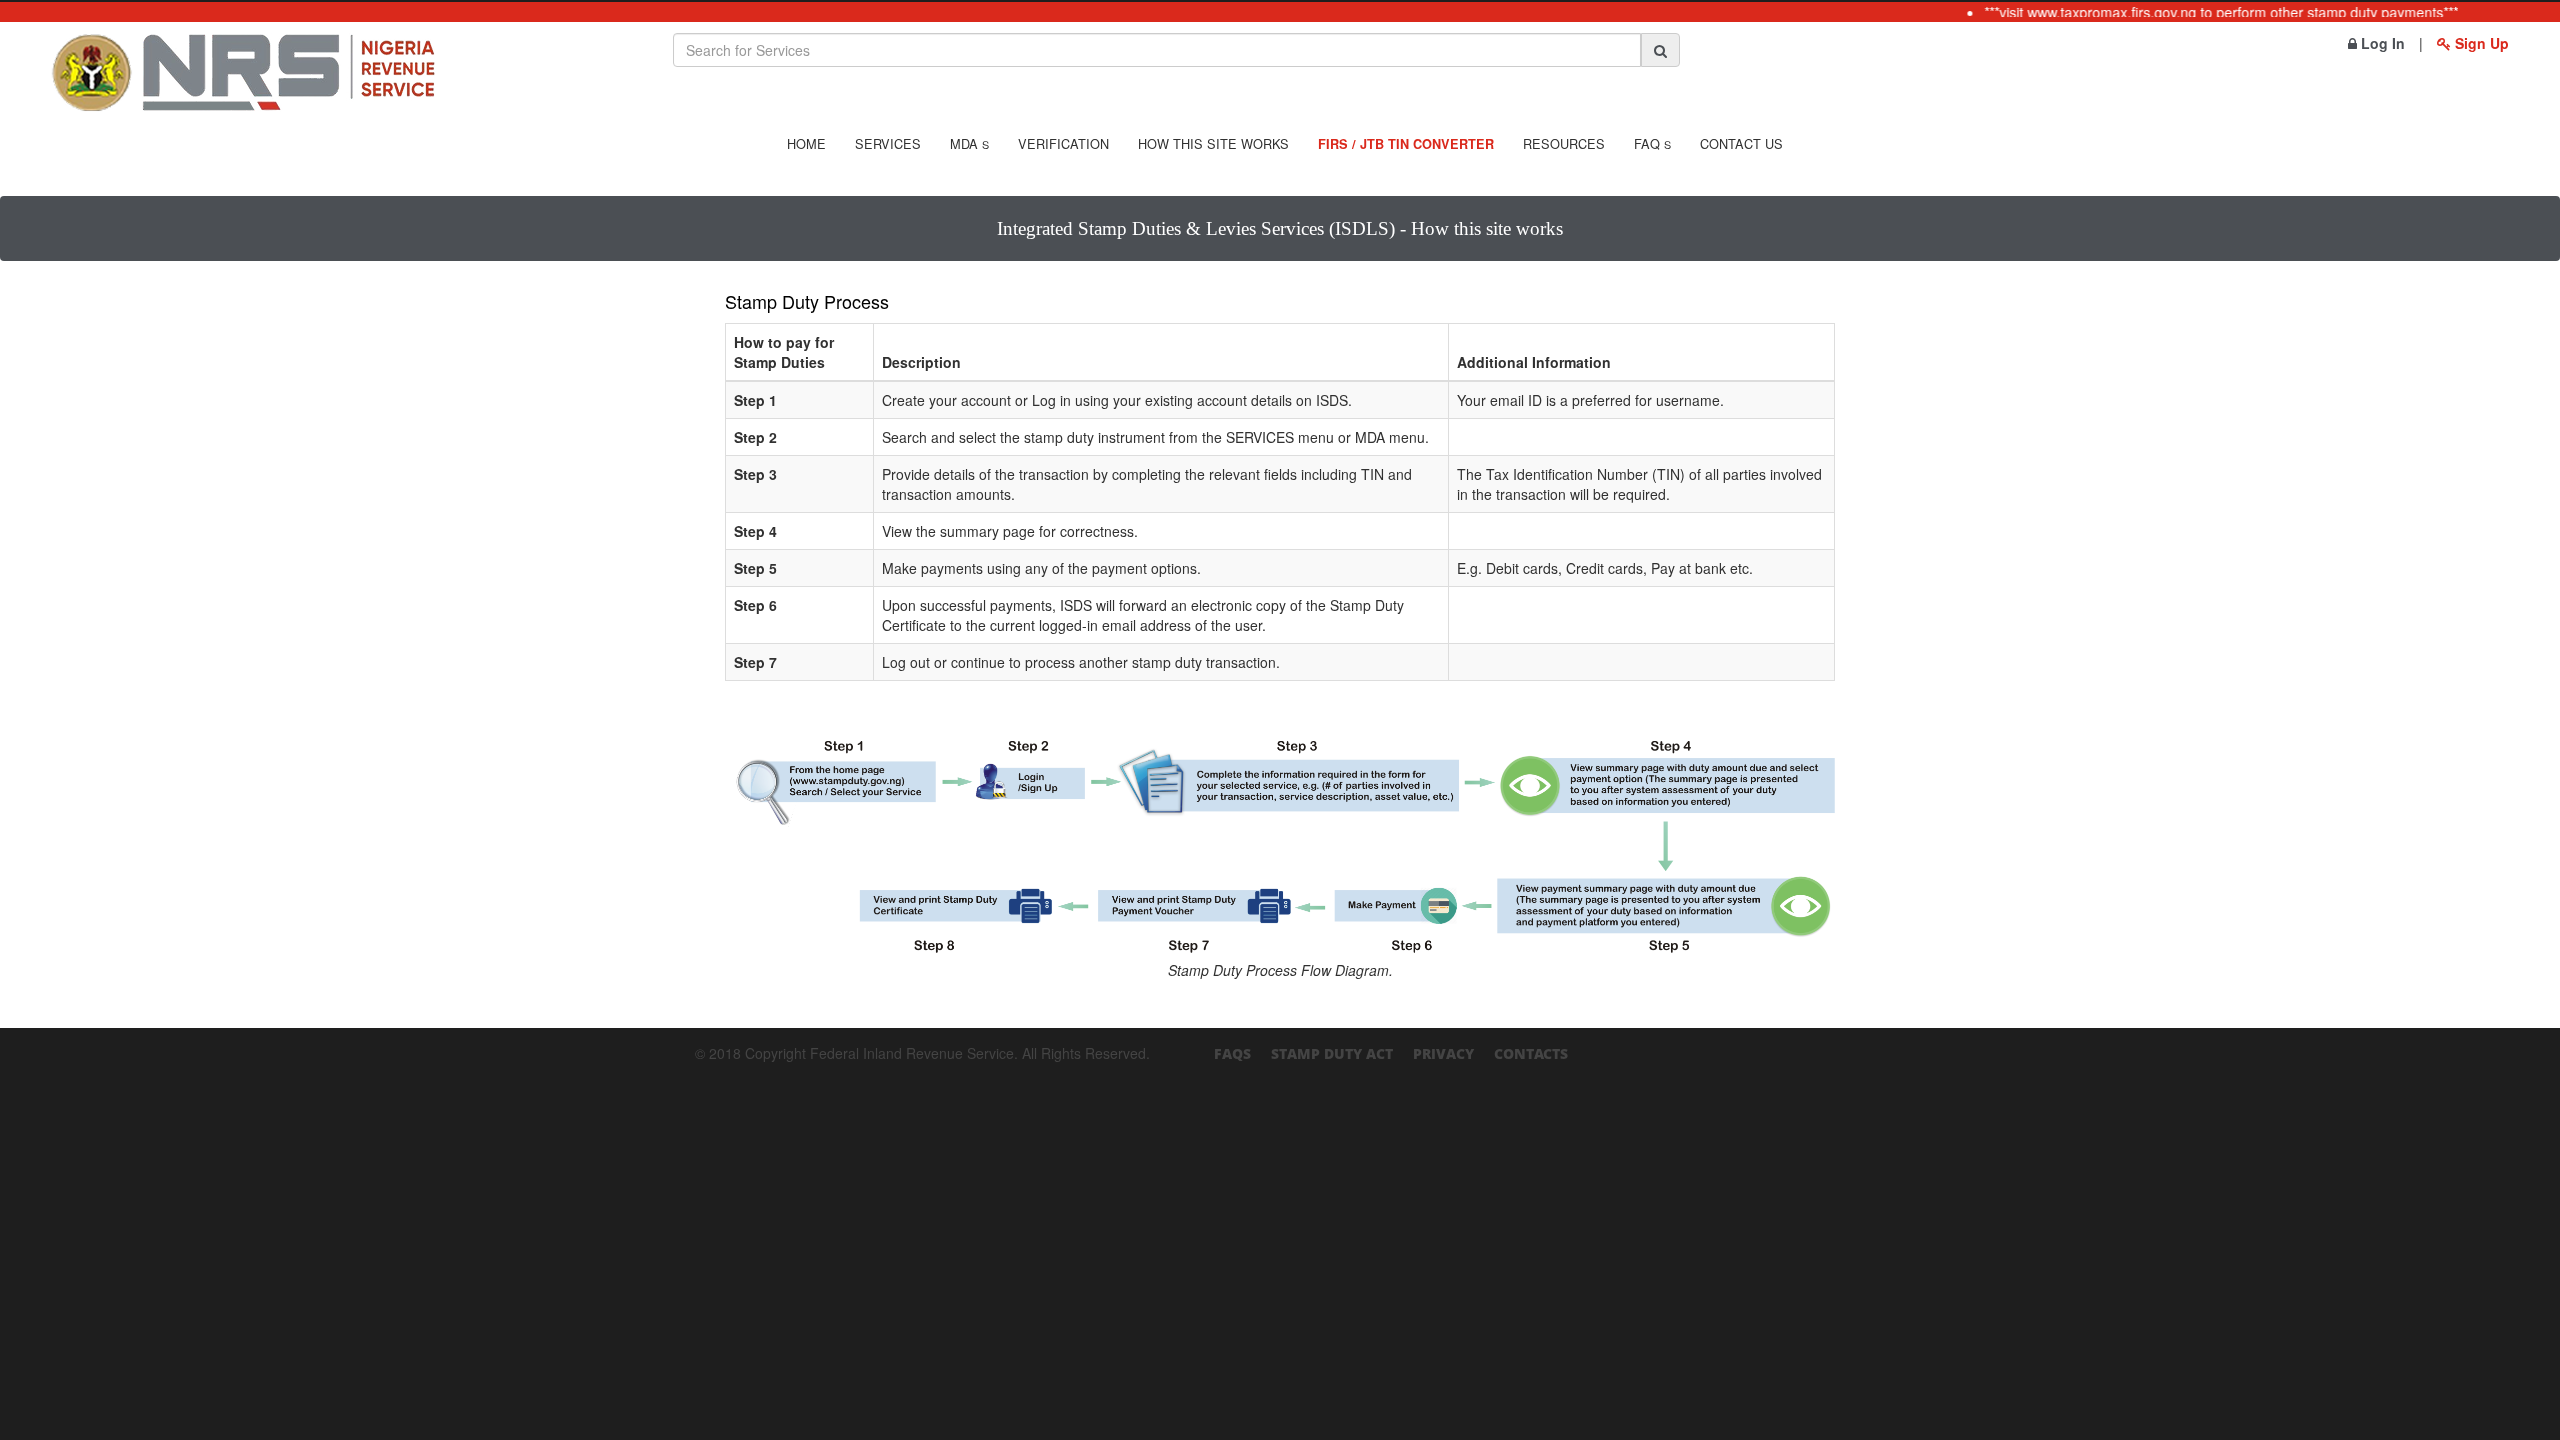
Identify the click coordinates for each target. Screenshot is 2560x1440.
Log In (2381, 43)
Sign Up (2480, 43)
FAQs (1232, 1053)
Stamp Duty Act (1332, 1053)
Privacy (1443, 1053)
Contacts (1531, 1053)
